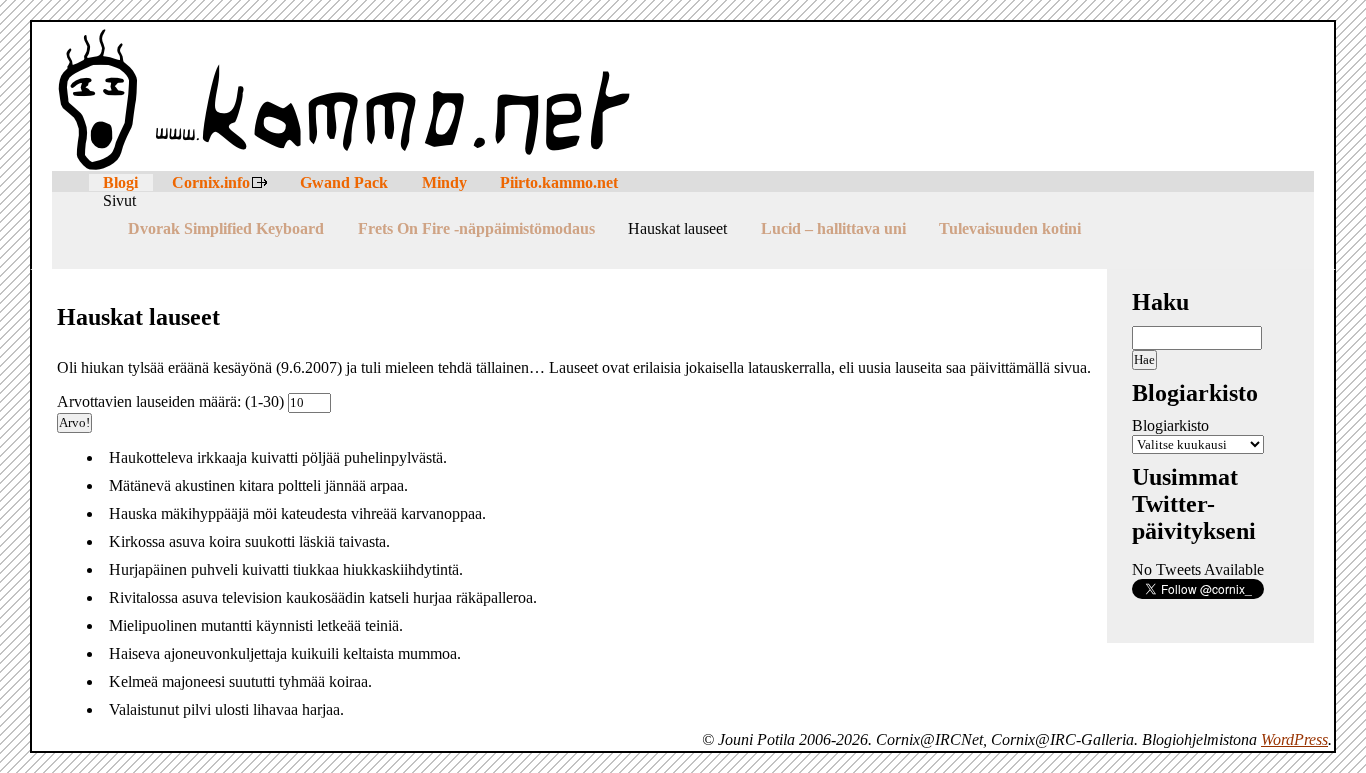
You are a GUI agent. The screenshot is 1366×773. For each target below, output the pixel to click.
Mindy (444, 182)
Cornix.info (211, 182)
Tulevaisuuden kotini (1010, 228)
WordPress (1294, 739)
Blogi (120, 182)
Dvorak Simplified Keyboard (226, 228)
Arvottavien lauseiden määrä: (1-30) (172, 401)
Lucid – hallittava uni (833, 228)
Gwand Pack (344, 182)
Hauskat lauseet (677, 228)
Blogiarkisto (1170, 425)
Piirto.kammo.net (559, 182)
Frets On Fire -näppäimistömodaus (476, 228)
